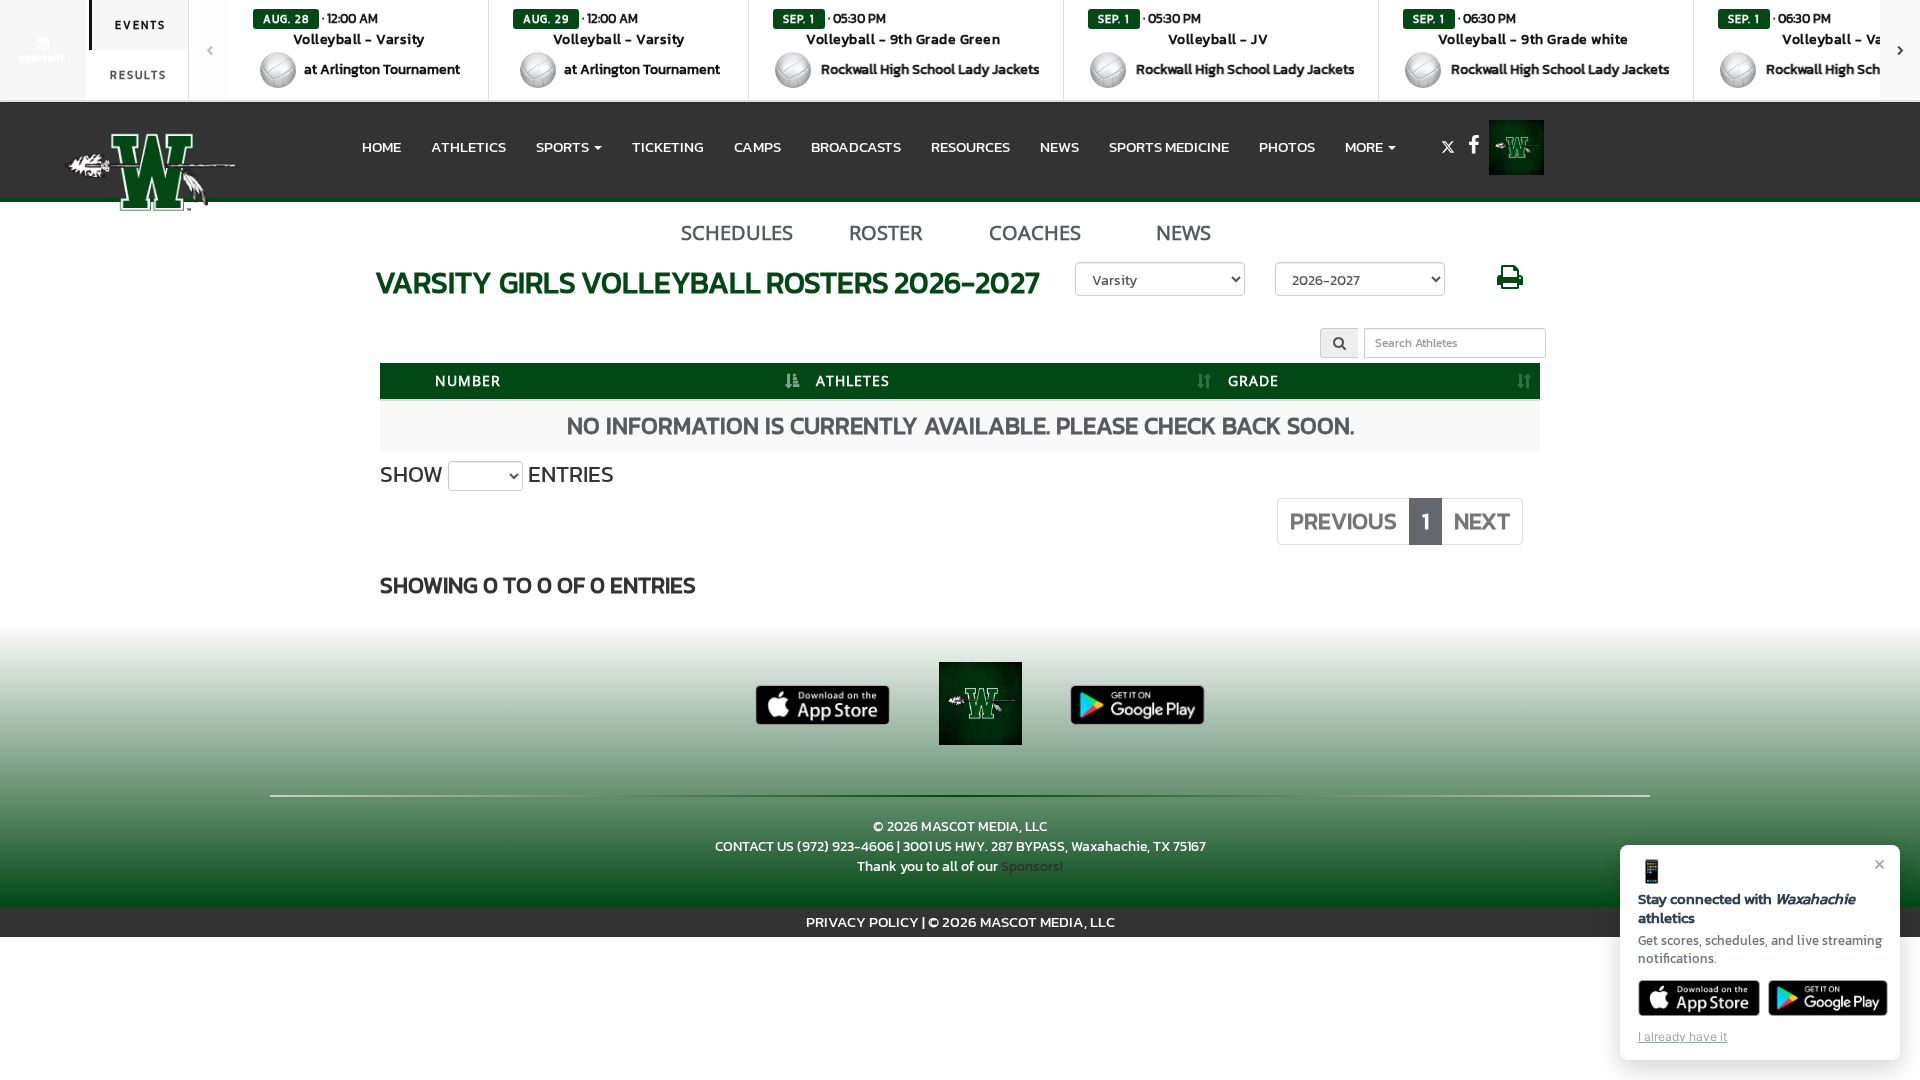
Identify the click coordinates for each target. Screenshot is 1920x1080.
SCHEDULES (737, 233)
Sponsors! (1032, 866)
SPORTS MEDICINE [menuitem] (1169, 146)
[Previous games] (209, 50)
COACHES (1035, 233)
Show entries (497, 474)
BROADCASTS (856, 146)
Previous (1343, 521)
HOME (381, 146)
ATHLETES (853, 380)
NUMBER (468, 380)
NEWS (1059, 146)
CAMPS (757, 146)
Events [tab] (140, 25)
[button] (359, 50)
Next (1482, 521)
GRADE (1253, 380)
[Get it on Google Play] (1828, 998)
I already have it (1682, 1036)
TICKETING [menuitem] (668, 146)
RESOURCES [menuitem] (970, 146)
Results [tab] (138, 75)
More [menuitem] (1365, 146)
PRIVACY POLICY (862, 921)
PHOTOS (1287, 146)
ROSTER (885, 233)
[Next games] (1900, 50)
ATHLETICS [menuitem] (468, 146)
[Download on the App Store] (1699, 998)
